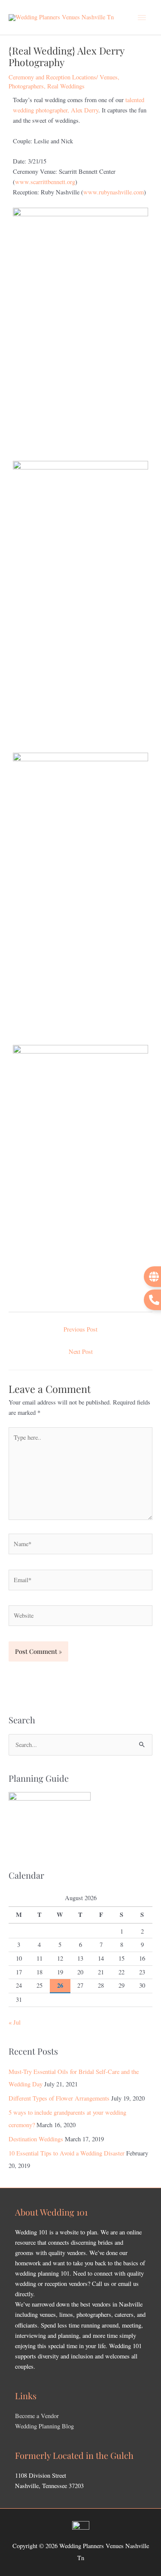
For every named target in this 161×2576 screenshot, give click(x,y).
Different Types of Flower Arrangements (59, 2098)
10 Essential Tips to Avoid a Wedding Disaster (67, 2153)
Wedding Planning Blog (44, 2426)
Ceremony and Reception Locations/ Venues (63, 77)
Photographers (26, 86)
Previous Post (80, 1329)
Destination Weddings (36, 2139)
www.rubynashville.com (114, 192)
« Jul (15, 2022)
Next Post (81, 1352)
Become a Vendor (37, 2416)
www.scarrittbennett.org (45, 182)
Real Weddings (66, 86)
